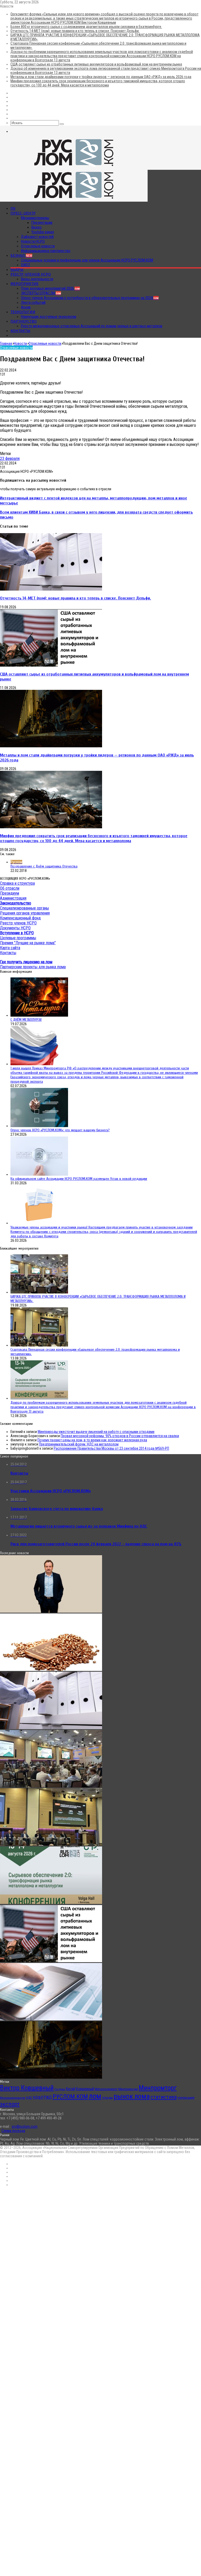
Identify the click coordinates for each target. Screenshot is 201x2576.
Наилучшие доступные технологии (49, 317)
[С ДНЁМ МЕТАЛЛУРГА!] (39, 1015)
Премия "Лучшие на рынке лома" (28, 943)
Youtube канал (43, 232)
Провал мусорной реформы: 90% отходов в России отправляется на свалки (120, 1436)
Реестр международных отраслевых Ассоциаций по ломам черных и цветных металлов (92, 326)
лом (95, 2096)
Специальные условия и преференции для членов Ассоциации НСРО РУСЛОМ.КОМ (87, 260)
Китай (71, 2089)
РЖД (48, 2097)
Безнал (21, 255)
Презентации (42, 223)
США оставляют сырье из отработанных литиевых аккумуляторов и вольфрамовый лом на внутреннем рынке (96, 64)
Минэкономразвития (13, 2098)
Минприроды (128, 2089)
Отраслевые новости (38, 246)
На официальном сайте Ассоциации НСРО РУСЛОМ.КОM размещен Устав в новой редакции (79, 1179)
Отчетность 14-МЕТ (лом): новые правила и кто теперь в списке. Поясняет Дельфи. (75, 31)
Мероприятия (24, 284)
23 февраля (10, 459)
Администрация (13, 898)
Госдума (60, 2089)
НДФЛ (38, 2097)
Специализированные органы (24, 908)
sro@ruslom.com (24, 2126)
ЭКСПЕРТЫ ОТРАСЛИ (41, 293)
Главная (6, 343)
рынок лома (132, 2096)
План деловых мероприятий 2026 (50, 288)
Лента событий (33, 302)
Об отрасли (10, 888)
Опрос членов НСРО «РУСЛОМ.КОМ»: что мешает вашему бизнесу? (60, 1130)
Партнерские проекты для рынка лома (33, 967)
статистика (164, 2097)
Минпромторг (158, 2088)
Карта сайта (10, 948)
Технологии (23, 312)
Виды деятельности (37, 279)
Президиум (10, 893)
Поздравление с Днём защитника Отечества (44, 866)
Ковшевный (85, 2089)
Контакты (20, 331)
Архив (26, 307)
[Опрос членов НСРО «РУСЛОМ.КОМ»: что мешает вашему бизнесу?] (39, 1126)
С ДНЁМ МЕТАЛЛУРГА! (26, 1020)
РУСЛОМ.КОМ (70, 2097)
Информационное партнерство (46, 251)
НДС (29, 2098)
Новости (20, 343)
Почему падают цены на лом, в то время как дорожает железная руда (92, 1440)
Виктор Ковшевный (27, 2088)
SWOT (26, 265)
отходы (107, 2097)
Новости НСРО (33, 241)
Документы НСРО (15, 928)
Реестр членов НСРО (31, 274)
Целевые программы (18, 938)
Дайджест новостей (37, 237)
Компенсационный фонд (20, 918)
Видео (37, 227)
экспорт (10, 2104)
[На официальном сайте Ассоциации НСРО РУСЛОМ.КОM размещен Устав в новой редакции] (39, 1174)
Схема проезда (13, 2131)
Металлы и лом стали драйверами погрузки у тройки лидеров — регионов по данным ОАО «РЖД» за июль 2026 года (101, 77)
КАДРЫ (17, 270)
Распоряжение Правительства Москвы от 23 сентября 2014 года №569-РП (111, 1448)
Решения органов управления (25, 913)
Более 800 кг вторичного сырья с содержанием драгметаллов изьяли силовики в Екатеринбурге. (86, 27)
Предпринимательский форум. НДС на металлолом (79, 1444)
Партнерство (24, 321)
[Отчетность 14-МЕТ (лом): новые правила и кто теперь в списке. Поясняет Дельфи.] (51, 589)
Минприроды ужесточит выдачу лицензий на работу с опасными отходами (96, 1432)
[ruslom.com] (74, 168)
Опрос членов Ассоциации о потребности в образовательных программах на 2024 (90, 298)
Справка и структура (17, 883)
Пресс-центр (23, 213)
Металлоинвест (106, 2089)
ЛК (13, 208)
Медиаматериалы (35, 218)
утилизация (186, 2098)
